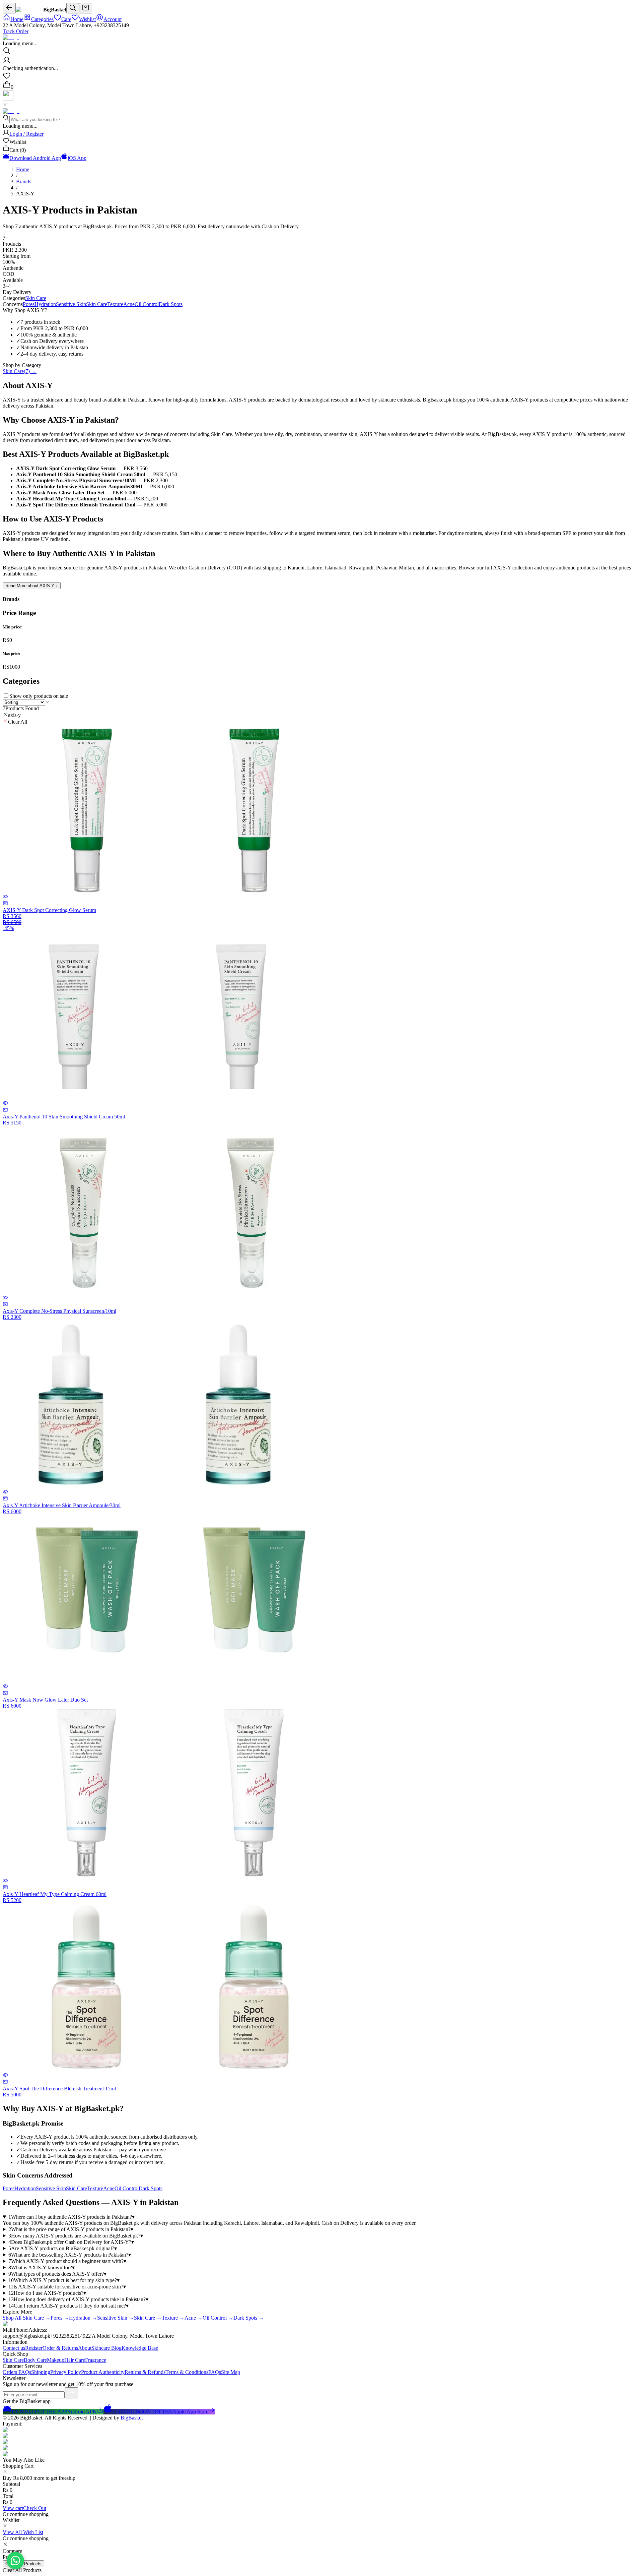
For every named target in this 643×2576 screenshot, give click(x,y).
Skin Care (36, 298)
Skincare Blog (106, 2348)
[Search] (73, 8)
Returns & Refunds (145, 2372)
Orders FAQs (17, 2372)
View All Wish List (23, 2532)
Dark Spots (171, 304)
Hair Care (75, 2360)
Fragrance (96, 2360)
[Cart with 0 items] (86, 8)
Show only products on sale (39, 696)
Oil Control (147, 304)
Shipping (41, 2372)
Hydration (45, 304)
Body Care (35, 2360)
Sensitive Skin (71, 304)
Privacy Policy (66, 2372)
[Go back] (9, 8)
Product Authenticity (103, 2372)
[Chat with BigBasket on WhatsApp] (15, 2561)
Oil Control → (218, 2318)
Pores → (60, 2318)
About (85, 2348)
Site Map (231, 2372)
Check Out (35, 2508)
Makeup (56, 2360)
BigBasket (132, 2418)
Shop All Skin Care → (27, 2318)
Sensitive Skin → (116, 2318)
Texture (115, 304)
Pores (29, 304)
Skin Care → (148, 2318)
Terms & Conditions (187, 2372)
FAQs (215, 2372)
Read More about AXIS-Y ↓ (32, 586)
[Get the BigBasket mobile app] (8, 99)
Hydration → (83, 2318)
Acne (129, 304)
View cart (13, 2508)
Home (23, 169)
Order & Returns (60, 2348)
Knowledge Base (140, 2348)
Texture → (173, 2318)
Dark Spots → (249, 2318)
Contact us (14, 2348)
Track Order (16, 31)
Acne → (194, 2318)
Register (34, 2348)
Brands (24, 181)
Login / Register (26, 134)
